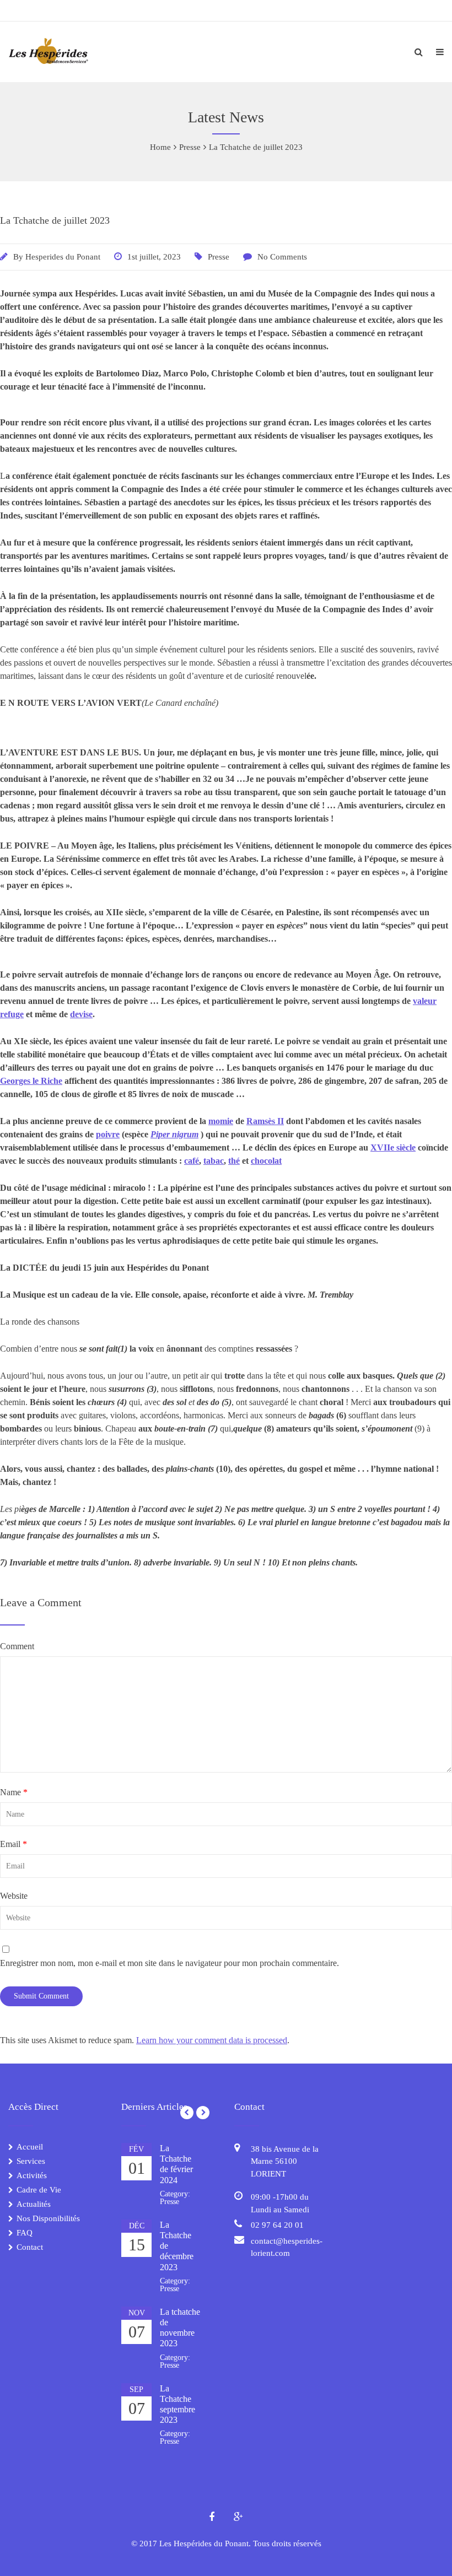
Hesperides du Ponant (63, 257)
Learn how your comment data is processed (212, 2040)
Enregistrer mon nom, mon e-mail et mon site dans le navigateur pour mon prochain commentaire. (169, 1963)
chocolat (266, 1161)
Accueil (30, 2147)
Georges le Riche (31, 1081)
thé (234, 1161)
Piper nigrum (174, 1134)
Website (14, 1896)
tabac (214, 1161)
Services (31, 2161)
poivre (108, 1134)
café (192, 1161)
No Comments (282, 257)
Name (14, 1792)
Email (14, 1844)
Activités (32, 2175)
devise (81, 1014)
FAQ (25, 2233)
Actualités (34, 2204)
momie (221, 1121)
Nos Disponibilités (48, 2218)
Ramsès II (265, 1121)
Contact (30, 2247)
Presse (219, 257)
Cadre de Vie (39, 2190)
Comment (17, 1646)
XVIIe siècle (393, 1147)
